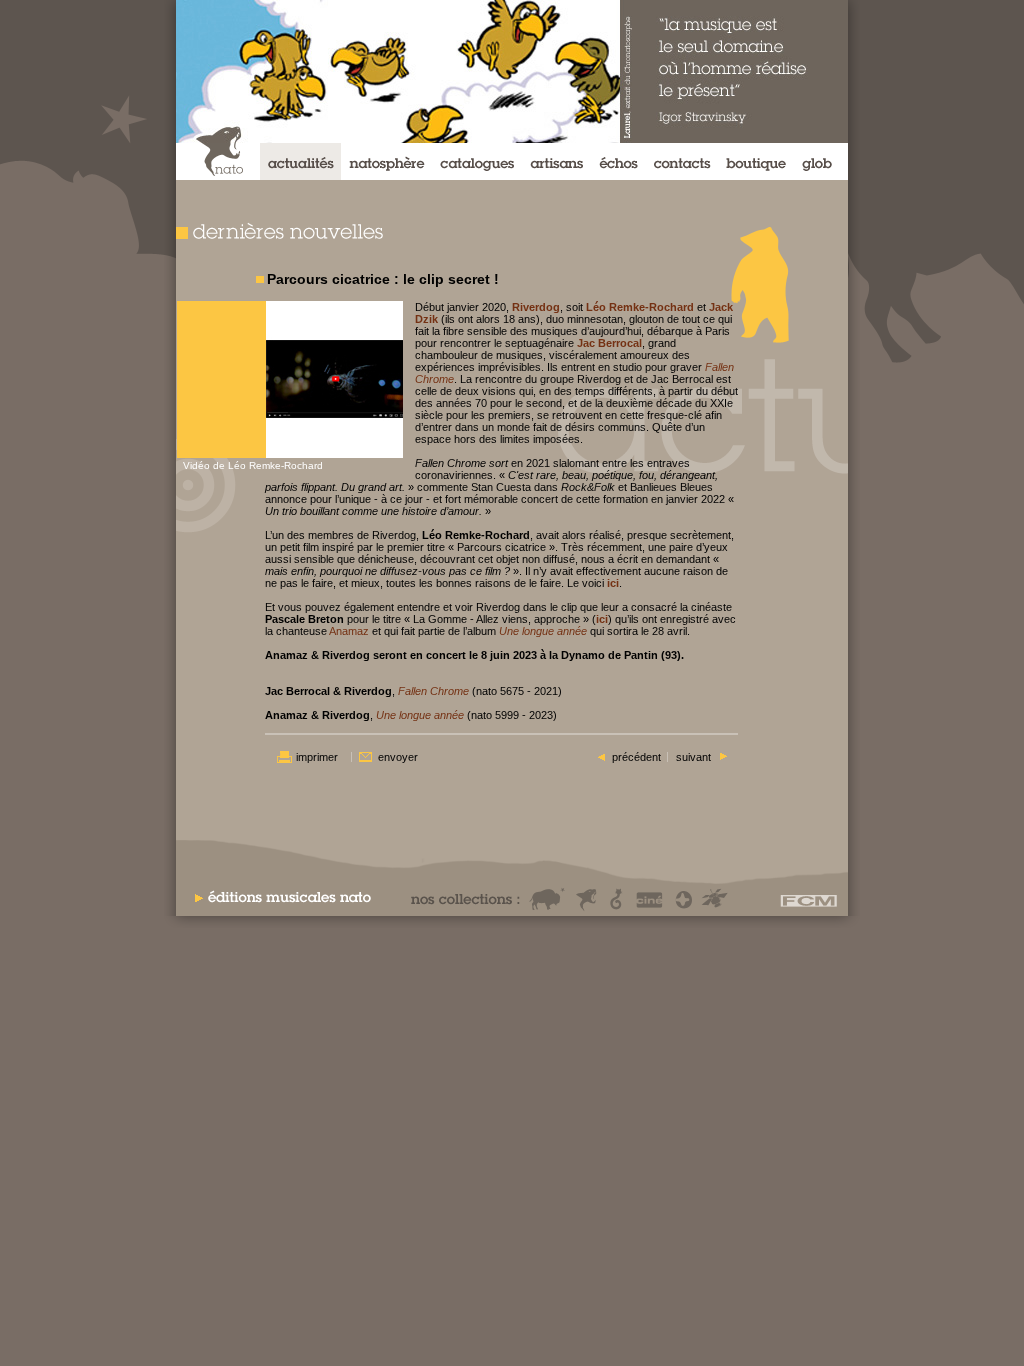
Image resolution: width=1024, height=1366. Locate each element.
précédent (636, 757)
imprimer (317, 757)
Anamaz (349, 631)
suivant (693, 757)
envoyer (398, 757)
